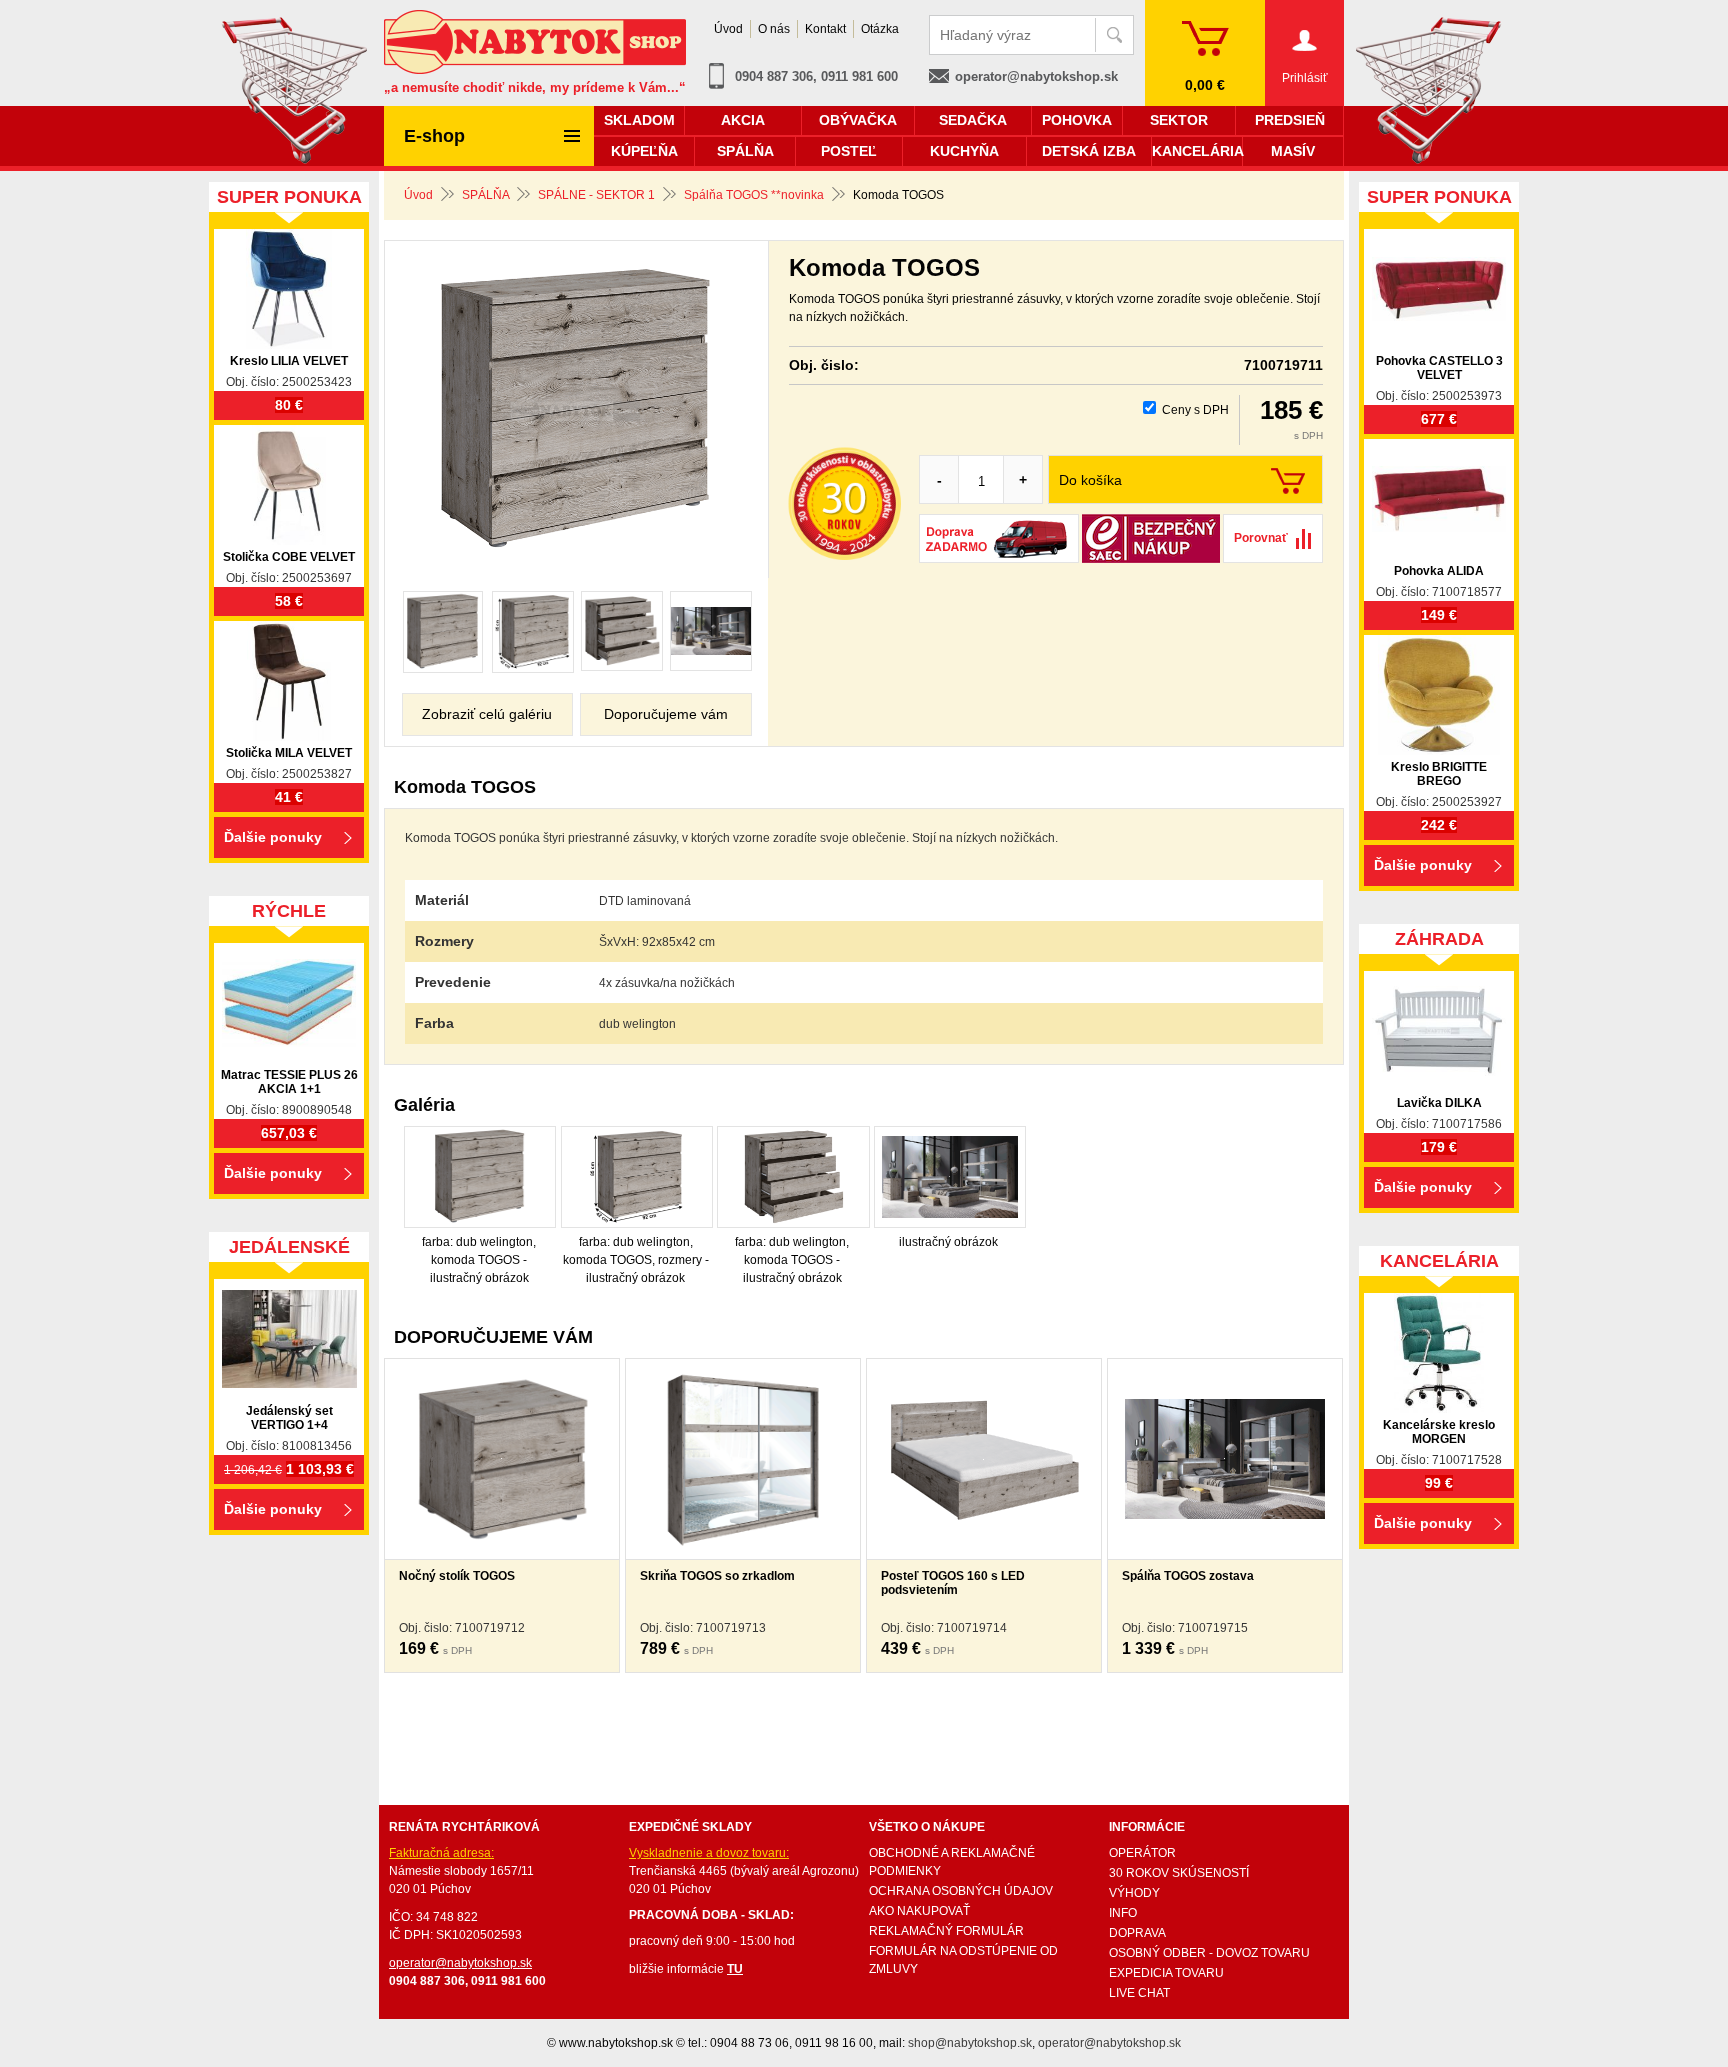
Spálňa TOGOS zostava (1188, 1576)
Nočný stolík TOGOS (457, 1576)
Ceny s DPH (1195, 410)
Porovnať (1261, 538)
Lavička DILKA (1439, 1103)
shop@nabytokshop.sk (970, 2043)
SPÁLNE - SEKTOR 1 (596, 195)
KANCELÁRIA (1197, 151)
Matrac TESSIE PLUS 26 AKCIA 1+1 (289, 1082)
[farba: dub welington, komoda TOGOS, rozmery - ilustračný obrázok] (533, 632)
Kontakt (825, 29)
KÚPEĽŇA (644, 151)
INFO (1123, 1913)
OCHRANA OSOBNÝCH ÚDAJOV (961, 1891)
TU (735, 1969)
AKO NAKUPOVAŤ (919, 1911)
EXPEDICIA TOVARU (1166, 1973)
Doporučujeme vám (666, 714)
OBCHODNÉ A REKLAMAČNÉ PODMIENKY (952, 1862)
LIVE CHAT (1139, 1993)
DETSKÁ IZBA (1089, 151)
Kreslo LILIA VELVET (289, 361)
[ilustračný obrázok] (711, 631)
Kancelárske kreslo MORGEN (1439, 1432)
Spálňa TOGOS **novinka (754, 195)
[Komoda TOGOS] (576, 411)
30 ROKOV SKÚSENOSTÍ (1179, 1873)
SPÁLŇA (485, 195)
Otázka (880, 29)
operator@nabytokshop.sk (1036, 76)
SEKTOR (1179, 120)
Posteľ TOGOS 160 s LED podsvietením (953, 1583)
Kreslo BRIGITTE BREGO (1439, 774)
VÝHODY (1134, 1893)
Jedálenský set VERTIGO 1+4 (289, 1418)
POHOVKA (1077, 120)
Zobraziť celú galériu (487, 714)
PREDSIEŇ (1290, 120)
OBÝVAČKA (858, 120)
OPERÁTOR (1142, 1853)
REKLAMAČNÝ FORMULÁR (946, 1931)
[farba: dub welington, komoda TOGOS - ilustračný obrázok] (443, 632)
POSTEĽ (849, 151)
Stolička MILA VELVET (289, 753)
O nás (774, 29)
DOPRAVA (1137, 1933)
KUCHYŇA (964, 151)
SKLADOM (639, 120)
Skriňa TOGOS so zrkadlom (717, 1576)
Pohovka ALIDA (1439, 571)
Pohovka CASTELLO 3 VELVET (1439, 368)
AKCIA (743, 120)
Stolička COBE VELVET (289, 557)
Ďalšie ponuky (273, 837)
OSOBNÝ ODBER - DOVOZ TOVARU (1209, 1953)
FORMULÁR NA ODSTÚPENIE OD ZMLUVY (963, 1960)
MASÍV (1293, 151)
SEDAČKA (973, 120)
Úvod (418, 195)
